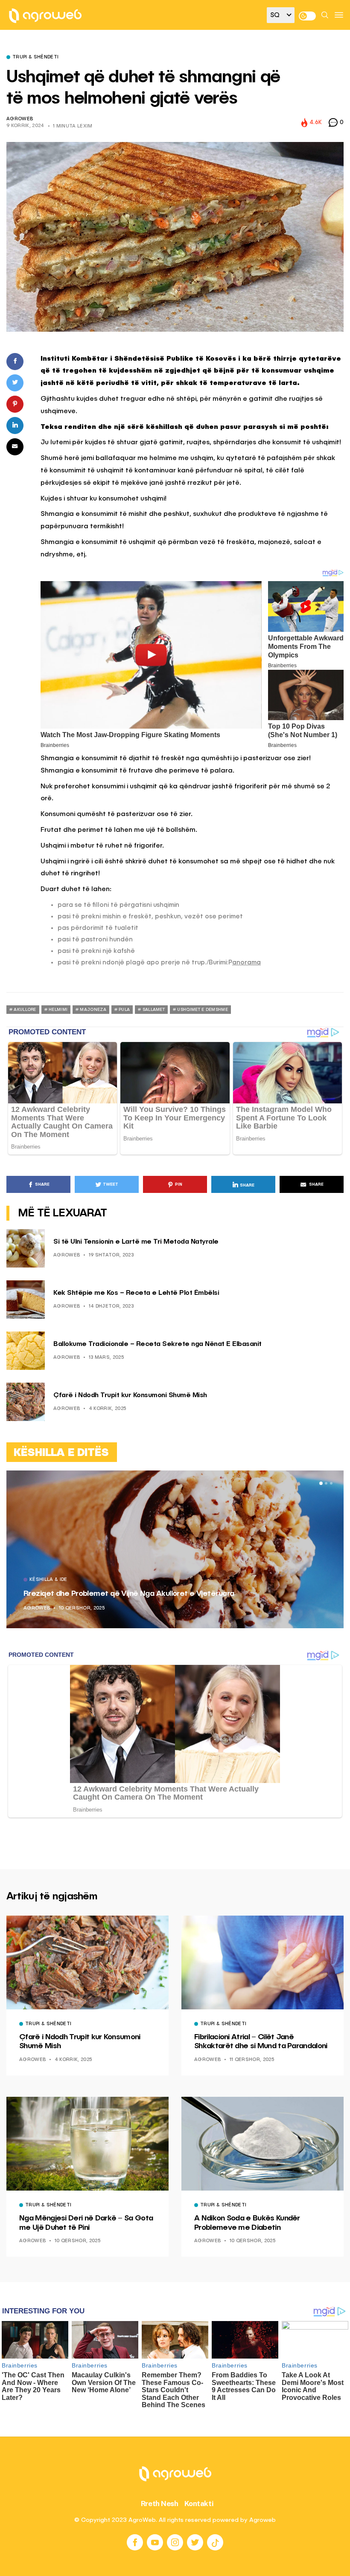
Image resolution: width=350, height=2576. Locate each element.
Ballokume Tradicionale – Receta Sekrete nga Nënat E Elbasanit (157, 1344)
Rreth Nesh (160, 2504)
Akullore (25, 1010)
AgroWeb (20, 119)
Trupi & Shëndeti (35, 58)
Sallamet (154, 1010)
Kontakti (199, 2504)
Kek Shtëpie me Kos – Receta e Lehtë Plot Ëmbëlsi (136, 1293)
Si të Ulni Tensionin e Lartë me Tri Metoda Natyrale (136, 1242)
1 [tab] (321, 1483)
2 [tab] (326, 1483)
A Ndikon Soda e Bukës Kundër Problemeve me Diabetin (247, 2223)
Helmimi (58, 1010)
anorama (246, 962)
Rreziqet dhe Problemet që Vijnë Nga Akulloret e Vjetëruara (129, 1594)
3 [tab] (331, 1483)
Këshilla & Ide (48, 1580)
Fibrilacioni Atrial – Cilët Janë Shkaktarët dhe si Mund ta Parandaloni (261, 2042)
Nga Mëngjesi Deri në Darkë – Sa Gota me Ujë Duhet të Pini (86, 2223)
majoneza (93, 1010)
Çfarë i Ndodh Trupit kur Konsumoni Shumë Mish (130, 1395)
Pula (124, 1010)
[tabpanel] (175, 1549)
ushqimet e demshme (202, 1010)
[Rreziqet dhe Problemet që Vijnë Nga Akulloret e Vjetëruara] (175, 1549)
